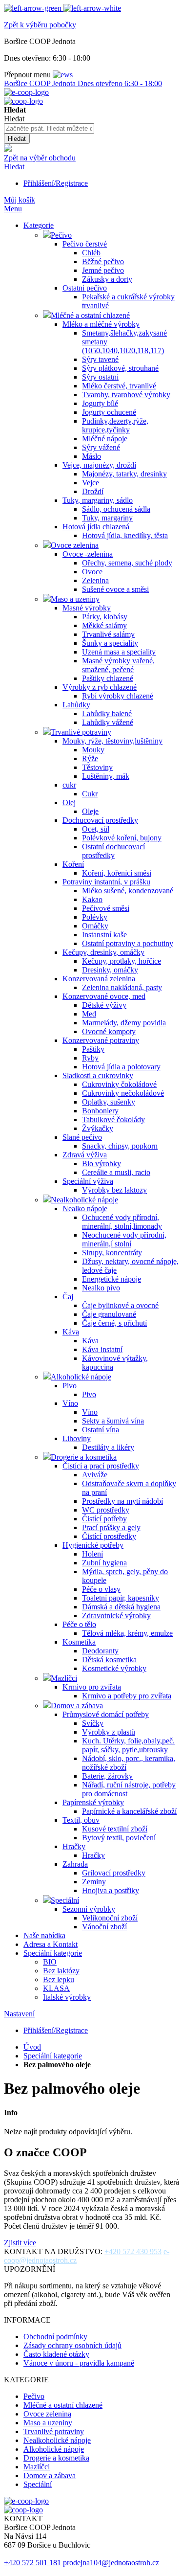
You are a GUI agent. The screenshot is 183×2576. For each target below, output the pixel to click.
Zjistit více (20, 2243)
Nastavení (19, 2014)
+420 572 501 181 (32, 2563)
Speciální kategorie (53, 2056)
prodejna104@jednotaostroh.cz (111, 2563)
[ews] (63, 75)
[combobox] (49, 128)
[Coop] (8, 149)
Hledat (14, 167)
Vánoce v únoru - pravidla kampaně (79, 2363)
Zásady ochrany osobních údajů (72, 2345)
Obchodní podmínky (55, 2337)
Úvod (32, 2047)
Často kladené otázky (56, 2354)
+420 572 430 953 (133, 2251)
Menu (13, 209)
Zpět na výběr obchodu (40, 158)
